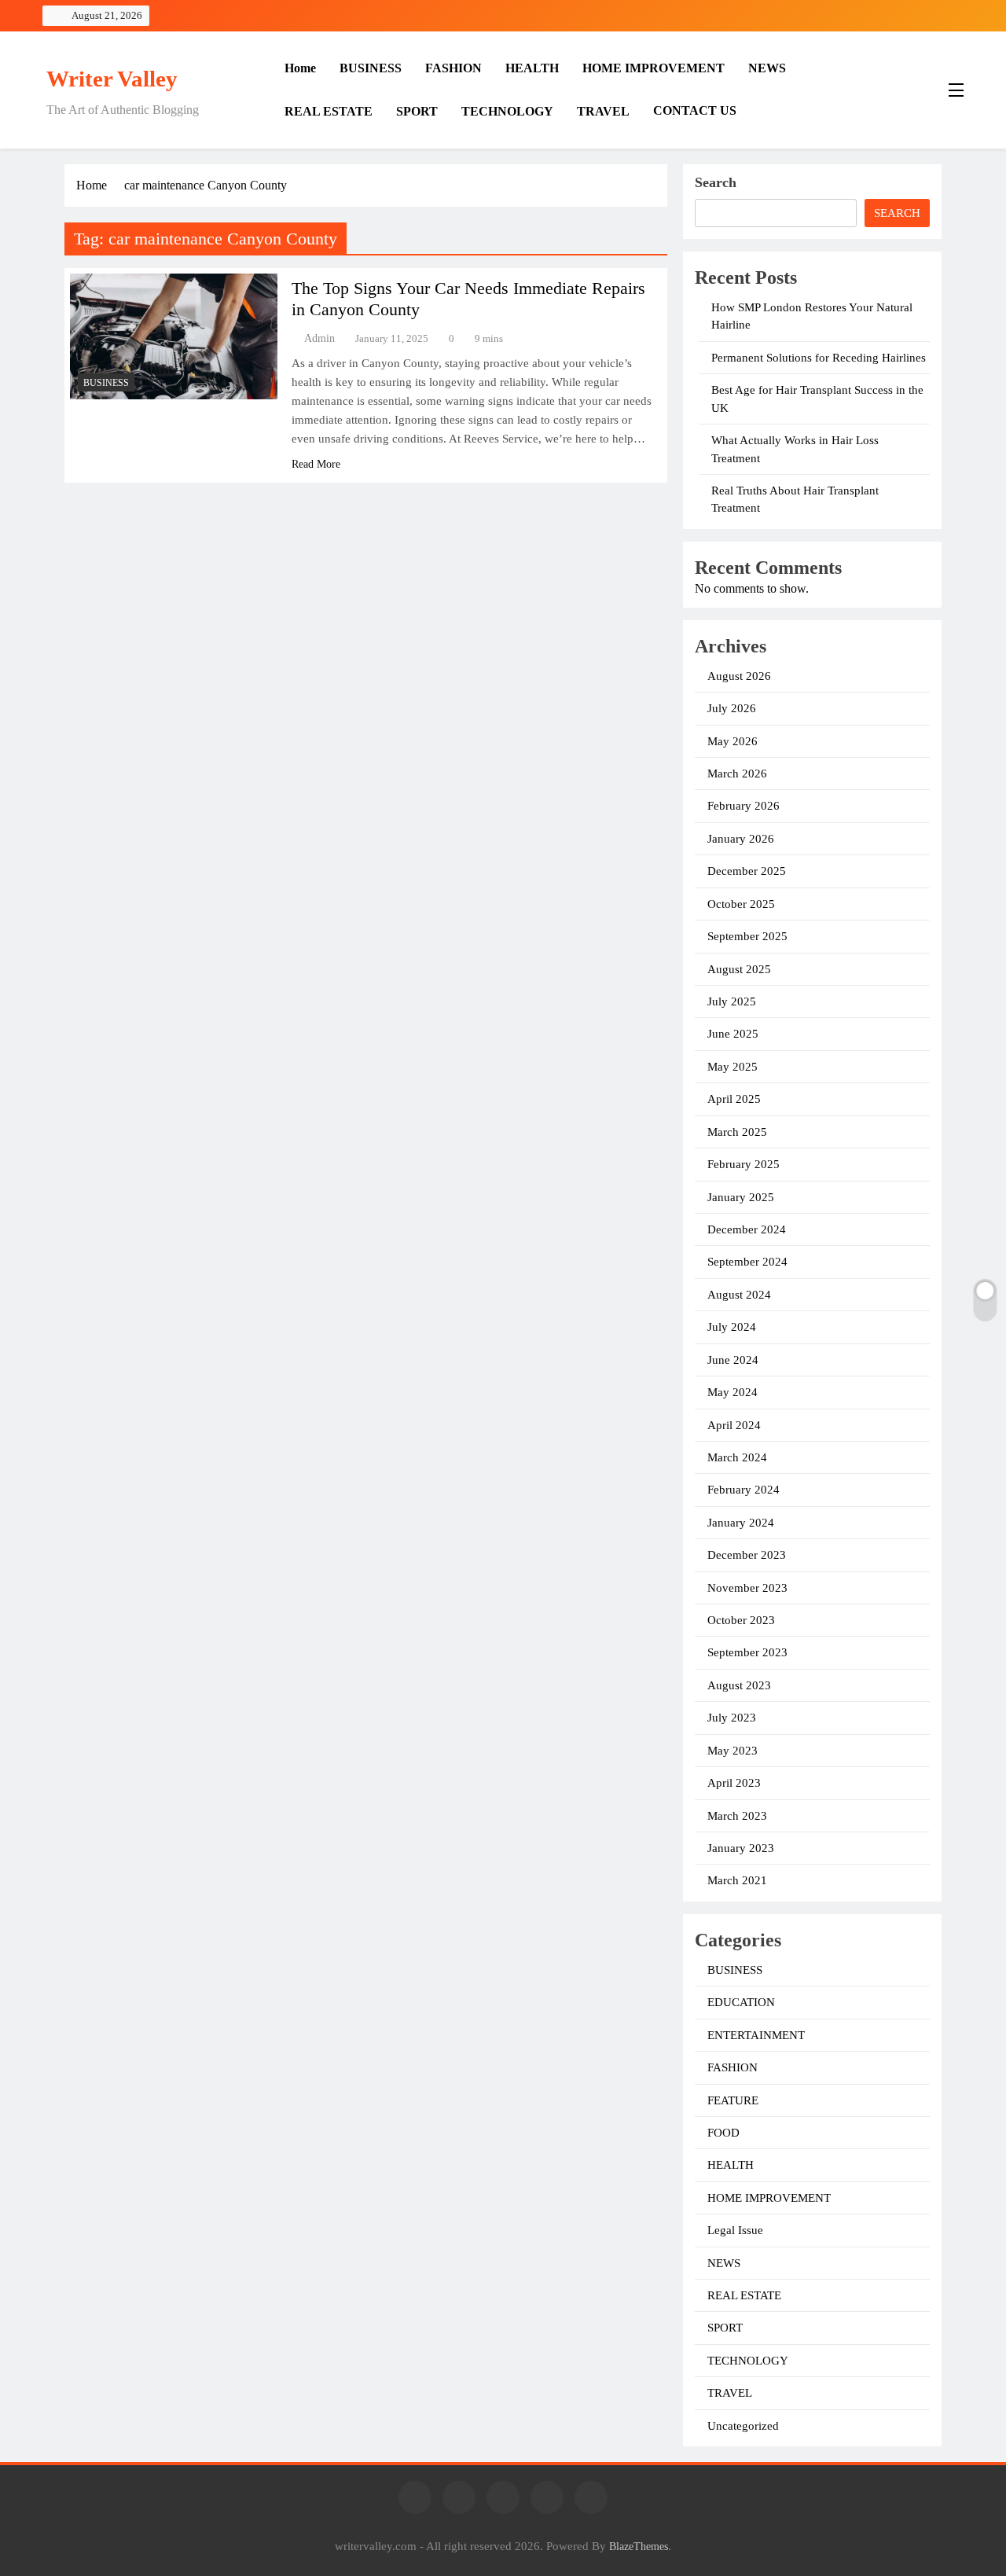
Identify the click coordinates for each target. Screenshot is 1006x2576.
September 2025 (747, 936)
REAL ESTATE (329, 111)
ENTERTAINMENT (756, 2035)
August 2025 (739, 969)
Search (716, 182)
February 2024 (743, 1490)
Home (300, 68)
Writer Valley (112, 79)
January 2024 (741, 1523)
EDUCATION (741, 2002)
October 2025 (741, 904)
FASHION (453, 68)
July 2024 (732, 1327)
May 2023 (732, 1751)
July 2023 (732, 1718)
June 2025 (733, 1034)
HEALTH (532, 68)
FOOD (723, 2133)
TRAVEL (603, 111)
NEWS (767, 68)
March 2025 (737, 1132)
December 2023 (747, 1555)
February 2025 (743, 1164)
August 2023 (739, 1685)
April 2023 (734, 1783)
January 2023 (741, 1848)
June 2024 (733, 1360)
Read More (316, 464)
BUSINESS (371, 68)
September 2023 (747, 1652)
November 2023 (747, 1588)
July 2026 (732, 708)
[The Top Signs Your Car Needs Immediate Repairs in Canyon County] (174, 336)
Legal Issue (735, 2230)
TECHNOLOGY (507, 111)
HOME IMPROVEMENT (654, 68)
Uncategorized (743, 2426)
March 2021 (737, 1880)
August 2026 (739, 676)
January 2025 (741, 1197)
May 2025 (732, 1067)
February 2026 (743, 806)
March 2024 (737, 1457)
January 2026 (741, 839)
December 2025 (747, 871)
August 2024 (739, 1295)
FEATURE (733, 2100)
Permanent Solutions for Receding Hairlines (819, 358)
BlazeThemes (639, 2546)
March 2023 (737, 1816)
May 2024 (732, 1392)
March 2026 (737, 774)
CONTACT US (695, 110)
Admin (319, 338)
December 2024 (747, 1229)
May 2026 (732, 741)
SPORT (417, 111)
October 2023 (741, 1620)
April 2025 (734, 1099)
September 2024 (747, 1262)
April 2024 (734, 1425)
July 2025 (732, 1001)
